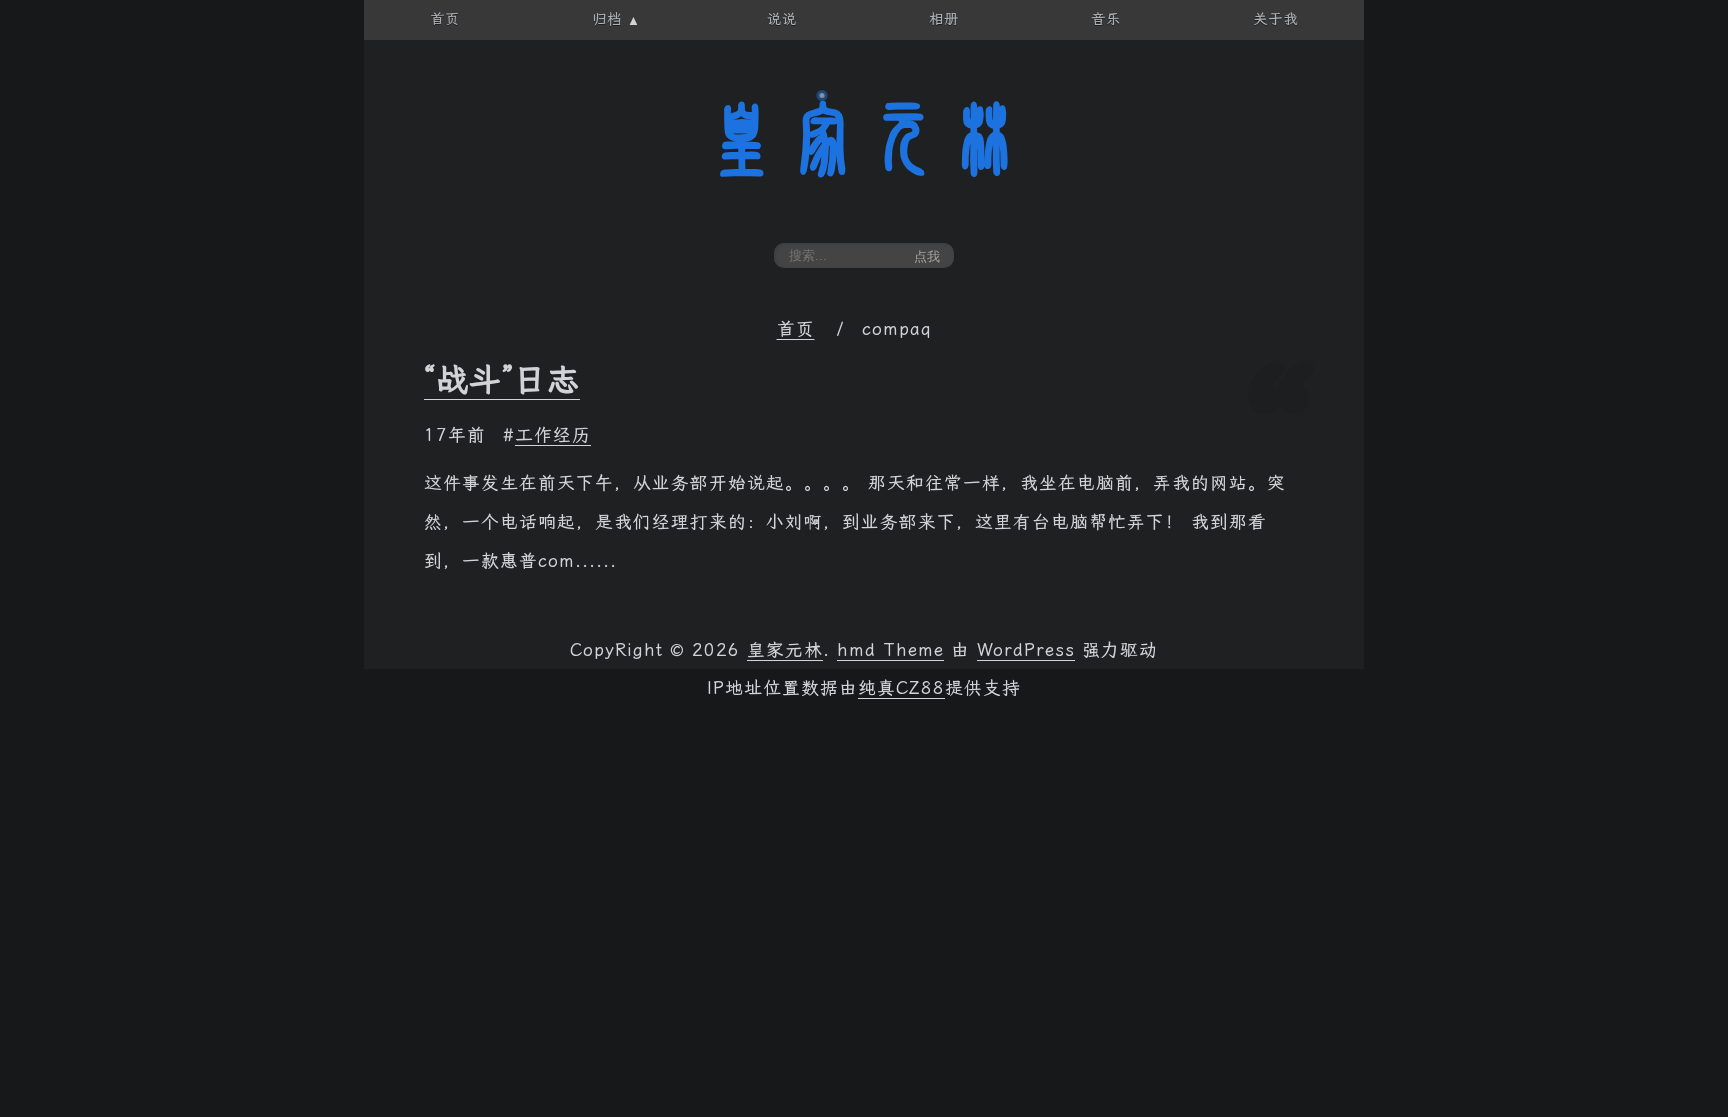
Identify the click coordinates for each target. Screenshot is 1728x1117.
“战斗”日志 (502, 380)
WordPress (1026, 650)
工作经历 (553, 435)
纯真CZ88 (901, 688)
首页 (796, 329)
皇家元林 (864, 139)
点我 (927, 256)
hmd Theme (890, 650)
